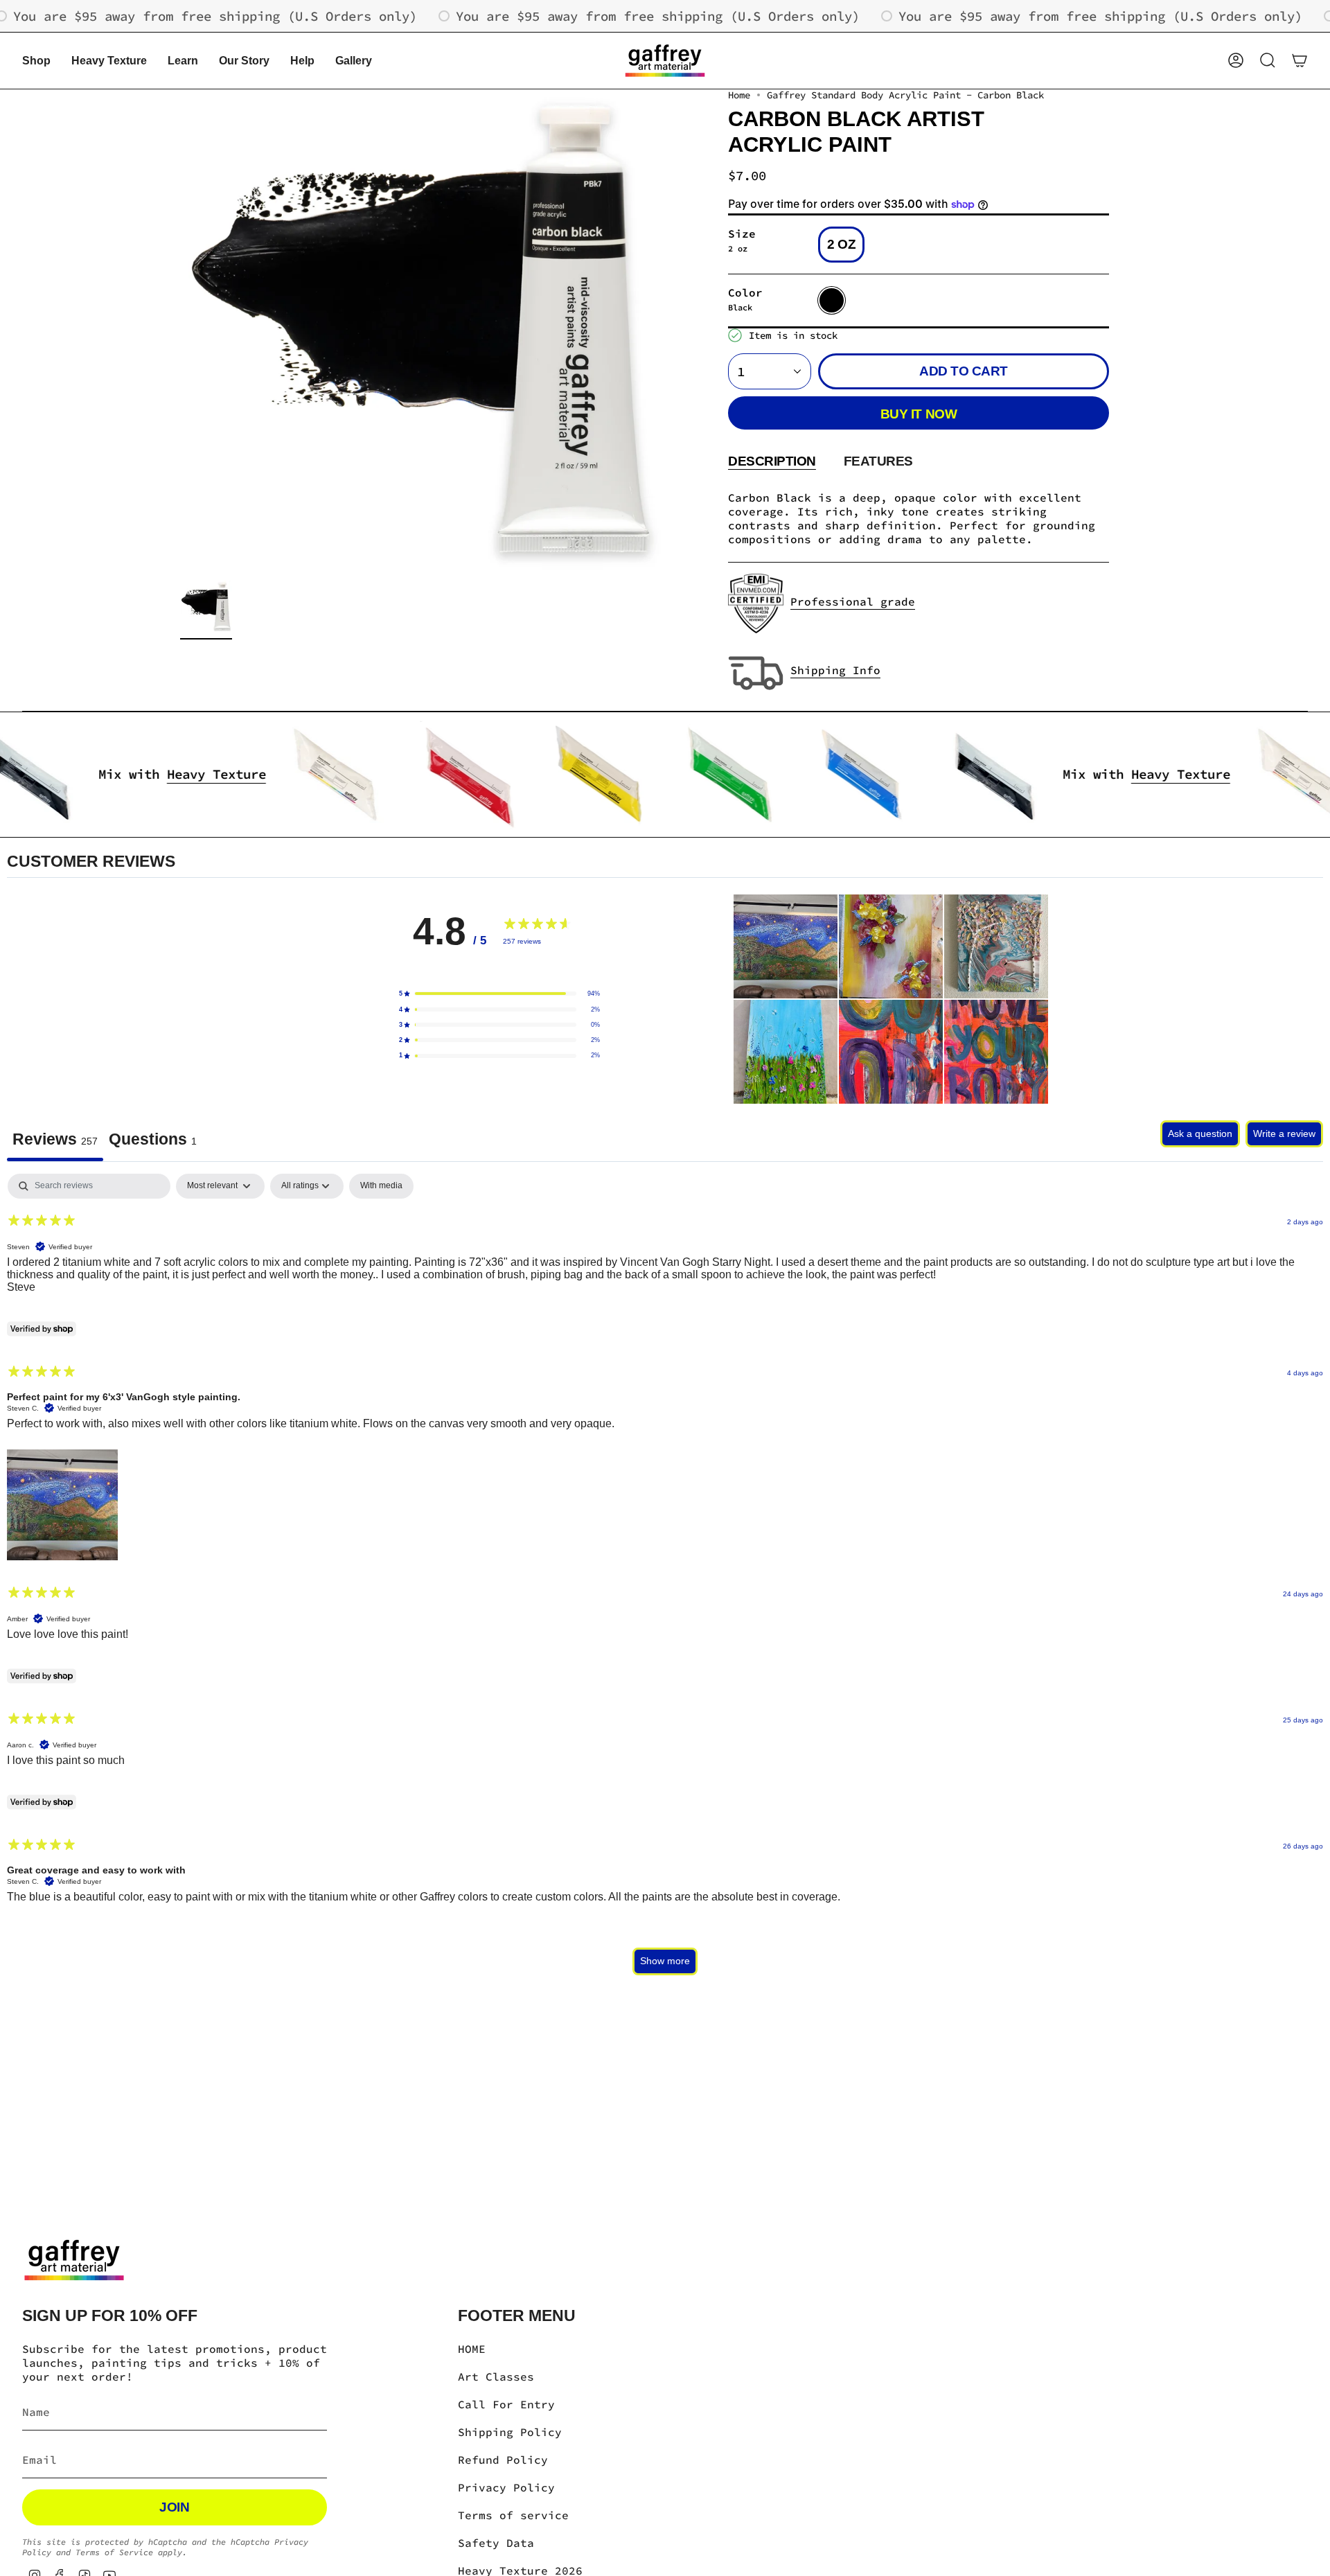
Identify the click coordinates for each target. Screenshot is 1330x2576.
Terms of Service (114, 2552)
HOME (472, 2349)
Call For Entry (506, 2404)
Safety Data (496, 2543)
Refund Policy (503, 2460)
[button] (36, 61)
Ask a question (1200, 1133)
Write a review (1284, 1133)
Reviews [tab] (55, 1139)
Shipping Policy (510, 2432)
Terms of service (513, 2515)
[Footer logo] (74, 2260)
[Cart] (1300, 60)
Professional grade (853, 601)
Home (739, 95)
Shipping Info (835, 670)
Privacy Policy (506, 2487)
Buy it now (919, 414)
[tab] (153, 1141)
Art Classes (496, 2376)
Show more (665, 1961)
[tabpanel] (665, 1581)
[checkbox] (381, 1186)
